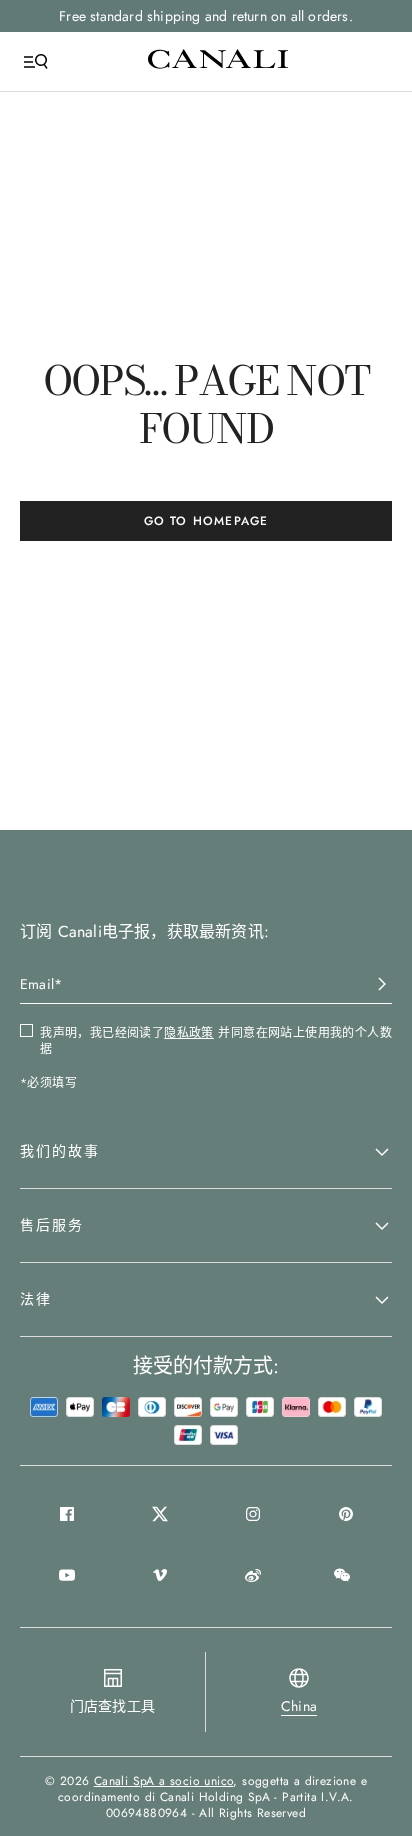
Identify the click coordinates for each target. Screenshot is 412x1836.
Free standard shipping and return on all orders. (206, 16)
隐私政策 (189, 1033)
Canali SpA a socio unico (164, 1781)
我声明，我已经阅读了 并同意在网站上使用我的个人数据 (216, 1041)
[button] (206, 1152)
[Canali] (218, 61)
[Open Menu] (36, 62)
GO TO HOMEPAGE (206, 521)
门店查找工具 (112, 1706)
